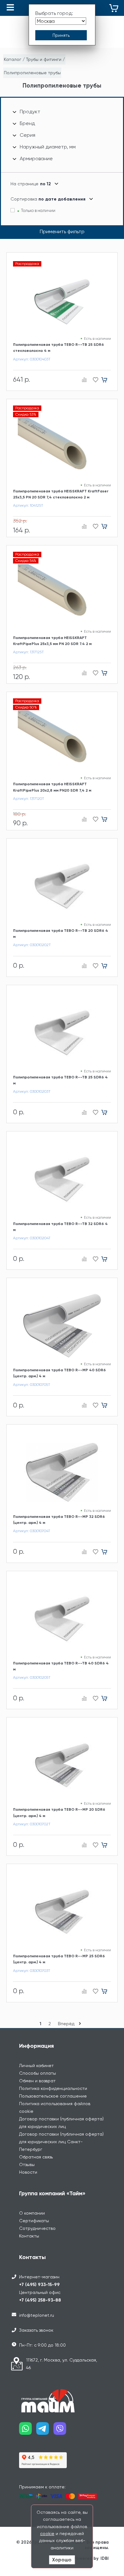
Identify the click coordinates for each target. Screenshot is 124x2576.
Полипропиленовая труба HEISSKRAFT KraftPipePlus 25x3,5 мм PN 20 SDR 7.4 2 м (52, 641)
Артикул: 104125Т (28, 505)
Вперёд (67, 2024)
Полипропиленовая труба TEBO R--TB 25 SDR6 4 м (60, 1080)
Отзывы (27, 2164)
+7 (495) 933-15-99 (39, 2285)
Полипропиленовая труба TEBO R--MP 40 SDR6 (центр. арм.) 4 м (59, 1373)
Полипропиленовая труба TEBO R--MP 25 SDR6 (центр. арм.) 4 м (59, 1959)
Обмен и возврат (37, 2081)
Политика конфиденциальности (53, 2088)
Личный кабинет (36, 2065)
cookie (47, 2533)
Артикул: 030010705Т (32, 1385)
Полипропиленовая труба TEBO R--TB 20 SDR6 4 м (61, 934)
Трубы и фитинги (44, 59)
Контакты (29, 2236)
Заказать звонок (36, 2330)
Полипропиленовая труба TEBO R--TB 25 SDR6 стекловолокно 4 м (59, 348)
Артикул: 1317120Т (29, 799)
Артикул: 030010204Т (32, 1238)
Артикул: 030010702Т (32, 1824)
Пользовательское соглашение (53, 2096)
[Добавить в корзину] (106, 380)
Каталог (13, 59)
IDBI (105, 2558)
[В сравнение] (84, 380)
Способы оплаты (38, 2073)
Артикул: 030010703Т (32, 1971)
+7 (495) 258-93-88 (40, 2300)
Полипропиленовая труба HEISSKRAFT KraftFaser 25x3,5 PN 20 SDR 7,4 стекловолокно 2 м (61, 494)
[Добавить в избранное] (94, 380)
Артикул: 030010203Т (32, 1091)
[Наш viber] (62, 2431)
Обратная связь (36, 2157)
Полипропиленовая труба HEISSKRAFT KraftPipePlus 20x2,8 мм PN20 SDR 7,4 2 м (52, 787)
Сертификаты (34, 2221)
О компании (32, 2213)
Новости (28, 2172)
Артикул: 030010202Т (32, 945)
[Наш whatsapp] (28, 2431)
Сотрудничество (37, 2228)
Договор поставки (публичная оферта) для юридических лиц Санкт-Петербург (61, 2142)
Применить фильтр (62, 231)
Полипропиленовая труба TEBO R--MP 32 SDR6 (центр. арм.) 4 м (59, 1520)
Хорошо (62, 2560)
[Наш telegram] (45, 2431)
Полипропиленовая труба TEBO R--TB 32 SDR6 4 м (60, 1227)
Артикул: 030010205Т (32, 1677)
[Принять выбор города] (61, 35)
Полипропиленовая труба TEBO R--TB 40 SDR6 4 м (61, 1666)
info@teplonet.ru (37, 2315)
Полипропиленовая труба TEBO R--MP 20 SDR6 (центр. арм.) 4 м (59, 1812)
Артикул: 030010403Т (32, 359)
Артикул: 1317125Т (28, 652)
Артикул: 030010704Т (32, 1531)
